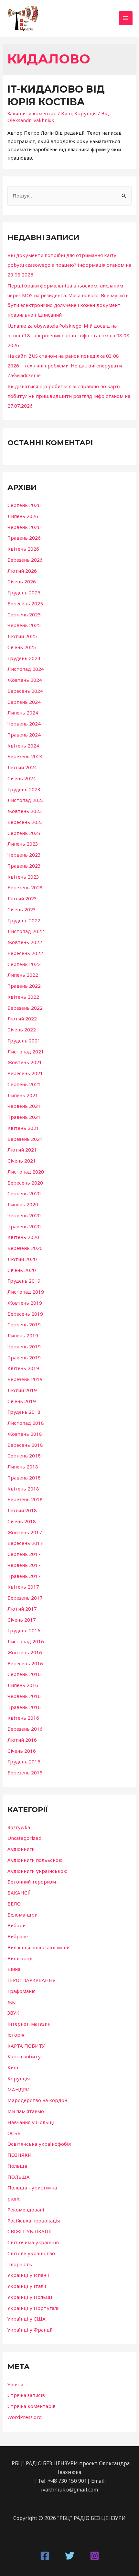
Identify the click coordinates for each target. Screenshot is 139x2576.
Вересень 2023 (25, 822)
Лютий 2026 (22, 571)
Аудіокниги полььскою (35, 1860)
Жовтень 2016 (25, 1652)
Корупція (86, 113)
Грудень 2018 (24, 1412)
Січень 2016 (22, 1751)
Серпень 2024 (24, 702)
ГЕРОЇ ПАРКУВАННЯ (32, 1980)
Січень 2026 (22, 581)
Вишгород (20, 1958)
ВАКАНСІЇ (19, 1893)
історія (16, 2035)
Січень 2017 (22, 1620)
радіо (14, 2199)
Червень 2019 (24, 1346)
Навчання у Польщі (31, 2122)
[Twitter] (70, 2556)
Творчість (20, 2264)
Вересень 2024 (25, 691)
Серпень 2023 (24, 833)
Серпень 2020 (24, 1193)
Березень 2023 (25, 887)
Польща (17, 2166)
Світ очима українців (33, 2242)
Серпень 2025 (24, 614)
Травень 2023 (24, 866)
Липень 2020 (23, 1204)
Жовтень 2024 (25, 680)
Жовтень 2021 (25, 1062)
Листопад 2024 (26, 669)
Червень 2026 (24, 527)
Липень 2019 (23, 1335)
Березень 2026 (25, 560)
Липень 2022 (23, 975)
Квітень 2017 (23, 1587)
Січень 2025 (22, 647)
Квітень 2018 (23, 1489)
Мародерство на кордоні (38, 2100)
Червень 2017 (24, 1565)
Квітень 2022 (23, 997)
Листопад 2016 (26, 1641)
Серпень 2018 (24, 1456)
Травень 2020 (24, 1226)
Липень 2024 (23, 713)
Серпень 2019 (24, 1324)
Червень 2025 (24, 625)
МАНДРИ (19, 2089)
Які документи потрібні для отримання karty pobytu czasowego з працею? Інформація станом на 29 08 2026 (69, 265)
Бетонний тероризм (32, 1882)
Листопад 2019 (26, 1292)
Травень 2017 (24, 1576)
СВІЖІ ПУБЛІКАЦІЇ (30, 2231)
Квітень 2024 (23, 746)
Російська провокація (34, 2221)
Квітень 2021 (23, 1128)
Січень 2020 (22, 1270)
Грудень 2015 (24, 1761)
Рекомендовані (26, 2210)
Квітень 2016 (23, 1718)
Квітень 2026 (23, 549)
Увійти (15, 2384)
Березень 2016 (25, 1729)
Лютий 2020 (22, 1259)
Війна (14, 1969)
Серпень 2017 (24, 1554)
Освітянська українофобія (39, 2144)
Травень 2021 (24, 1117)
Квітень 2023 (23, 877)
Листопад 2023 (26, 800)
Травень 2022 (24, 986)
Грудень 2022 (24, 920)
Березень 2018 (25, 1499)
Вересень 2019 (25, 1314)
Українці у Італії (27, 2286)
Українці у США (27, 2319)
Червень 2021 (24, 1106)
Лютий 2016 (22, 1740)
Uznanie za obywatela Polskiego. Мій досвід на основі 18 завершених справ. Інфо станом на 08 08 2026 (68, 335)
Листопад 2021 (26, 1052)
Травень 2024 (24, 735)
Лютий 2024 (22, 767)
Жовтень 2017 (25, 1532)
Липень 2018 (23, 1467)
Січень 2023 (22, 909)
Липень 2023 (23, 844)
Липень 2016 (23, 1685)
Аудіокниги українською (37, 1871)
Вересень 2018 (25, 1445)
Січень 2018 (22, 1521)
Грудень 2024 (24, 658)
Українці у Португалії (34, 2308)
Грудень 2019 (24, 1281)
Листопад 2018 (26, 1423)
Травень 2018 (24, 1478)
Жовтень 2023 (25, 811)
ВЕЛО (14, 1904)
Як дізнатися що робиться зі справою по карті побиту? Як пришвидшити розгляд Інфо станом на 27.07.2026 (69, 396)
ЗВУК (13, 2013)
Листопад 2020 (26, 1172)
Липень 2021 (23, 1095)
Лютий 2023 (22, 898)
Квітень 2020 (23, 1237)
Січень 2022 (22, 1029)
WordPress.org (25, 2417)
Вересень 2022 (25, 953)
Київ (66, 113)
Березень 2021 (25, 1139)
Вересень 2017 (25, 1543)
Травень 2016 (24, 1707)
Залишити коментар (32, 113)
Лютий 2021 (22, 1150)
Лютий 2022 (22, 1018)
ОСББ (14, 2133)
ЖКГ (13, 2002)
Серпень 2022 (24, 964)
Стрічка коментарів (32, 2406)
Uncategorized (24, 1838)
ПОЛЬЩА (19, 2177)
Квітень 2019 (23, 1368)
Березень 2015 (25, 1772)
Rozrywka (19, 1827)
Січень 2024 (22, 778)
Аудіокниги (21, 1849)
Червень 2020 (24, 1215)
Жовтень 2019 (25, 1303)
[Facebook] (45, 2556)
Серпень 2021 (24, 1084)
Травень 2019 (24, 1357)
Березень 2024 (25, 756)
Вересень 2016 (25, 1663)
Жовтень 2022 (25, 942)
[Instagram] (95, 2556)
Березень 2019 (25, 1379)
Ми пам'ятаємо (26, 2111)
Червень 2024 (24, 724)
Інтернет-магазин (29, 2024)
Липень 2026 (23, 516)
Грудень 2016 (24, 1630)
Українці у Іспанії (28, 2275)
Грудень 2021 (24, 1041)
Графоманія (21, 1991)
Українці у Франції (30, 2330)
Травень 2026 (24, 538)
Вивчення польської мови (38, 1947)
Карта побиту (24, 2056)
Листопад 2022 (26, 931)
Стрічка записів (26, 2395)
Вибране (18, 1936)
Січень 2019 (22, 1401)
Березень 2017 (25, 1598)
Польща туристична (32, 2188)
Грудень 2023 (24, 789)
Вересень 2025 (25, 603)
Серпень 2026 (24, 505)
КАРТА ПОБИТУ (26, 2046)
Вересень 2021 (25, 1073)
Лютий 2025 (22, 636)
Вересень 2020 (25, 1183)
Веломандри (22, 1915)
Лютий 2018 (22, 1510)
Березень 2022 (25, 1008)
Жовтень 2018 (25, 1434)
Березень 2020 (25, 1248)
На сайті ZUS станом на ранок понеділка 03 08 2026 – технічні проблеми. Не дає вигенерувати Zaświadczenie (65, 366)
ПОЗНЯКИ (20, 2155)
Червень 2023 (24, 855)
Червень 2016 (24, 1696)
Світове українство (31, 2253)
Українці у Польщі (30, 2297)
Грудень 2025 (24, 592)
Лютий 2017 (22, 1609)
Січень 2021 (22, 1161)
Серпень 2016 (24, 1674)
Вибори (16, 1925)
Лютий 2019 (22, 1390)
